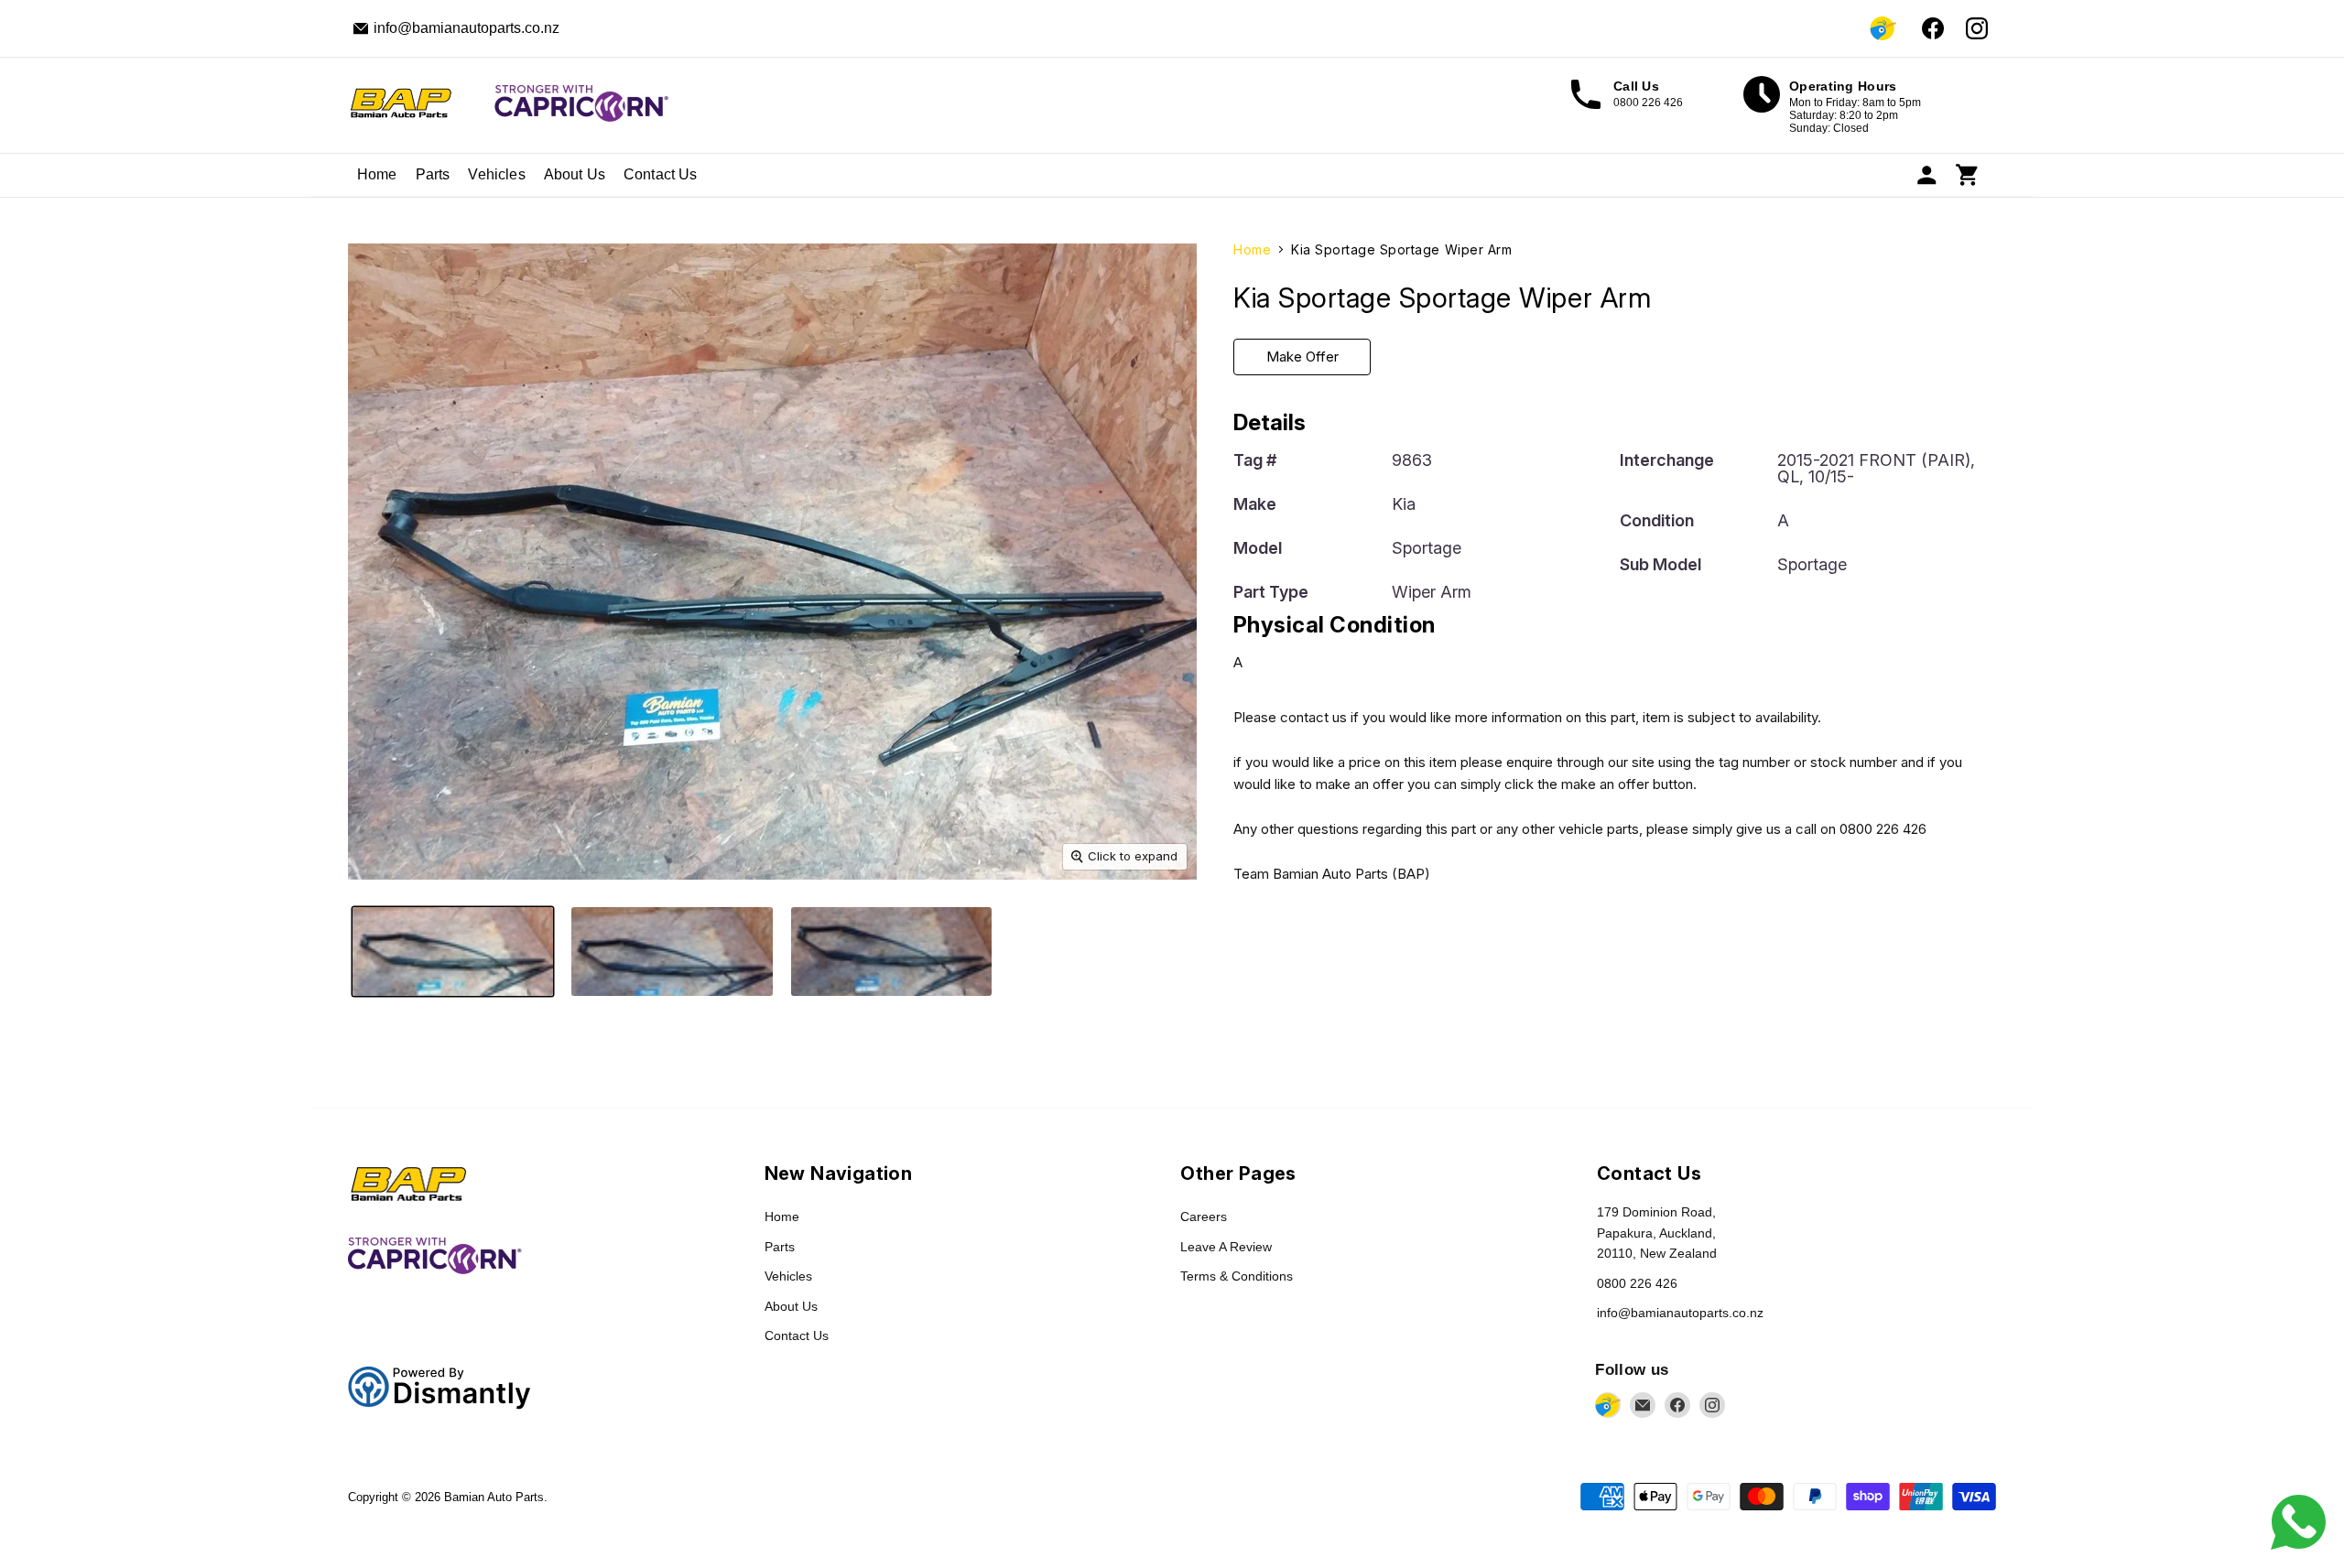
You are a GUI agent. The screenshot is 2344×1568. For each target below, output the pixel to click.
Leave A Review (1226, 1247)
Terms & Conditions (1237, 1276)
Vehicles (496, 174)
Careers (1204, 1217)
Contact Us (661, 174)
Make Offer (1302, 357)
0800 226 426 (1637, 1283)
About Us (575, 174)
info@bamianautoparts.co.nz (1680, 1313)
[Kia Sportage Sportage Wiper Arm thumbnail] (453, 952)
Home (377, 174)
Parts (433, 174)
